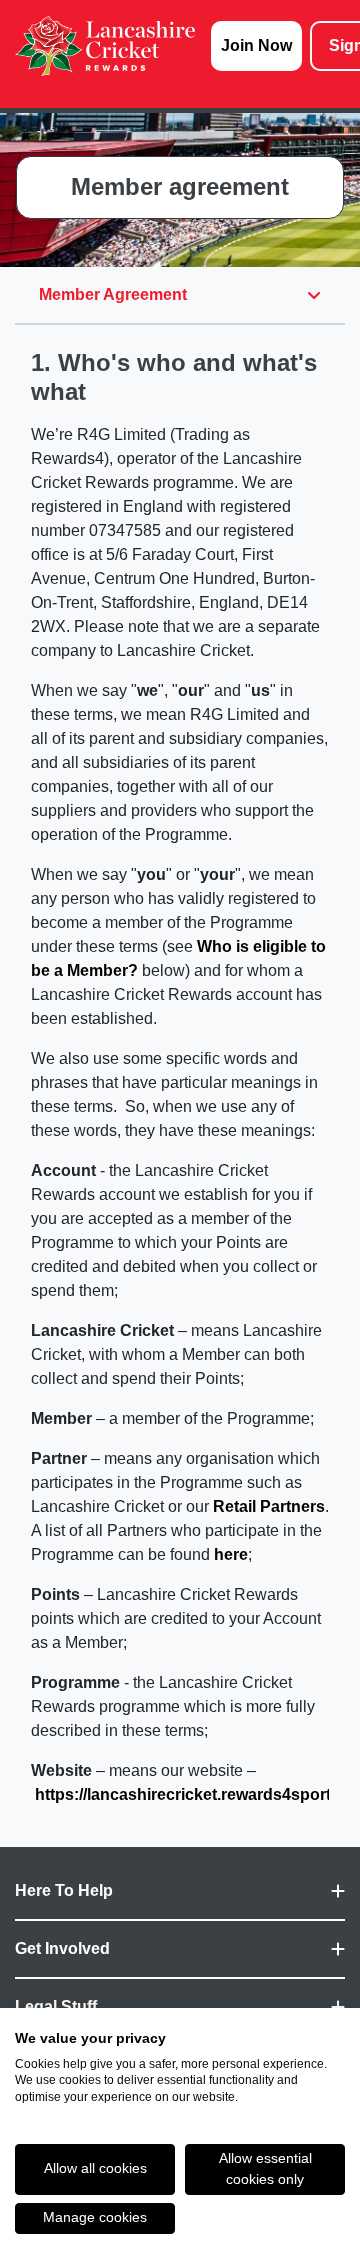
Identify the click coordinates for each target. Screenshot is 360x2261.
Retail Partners (269, 1506)
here (231, 1554)
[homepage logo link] (105, 46)
